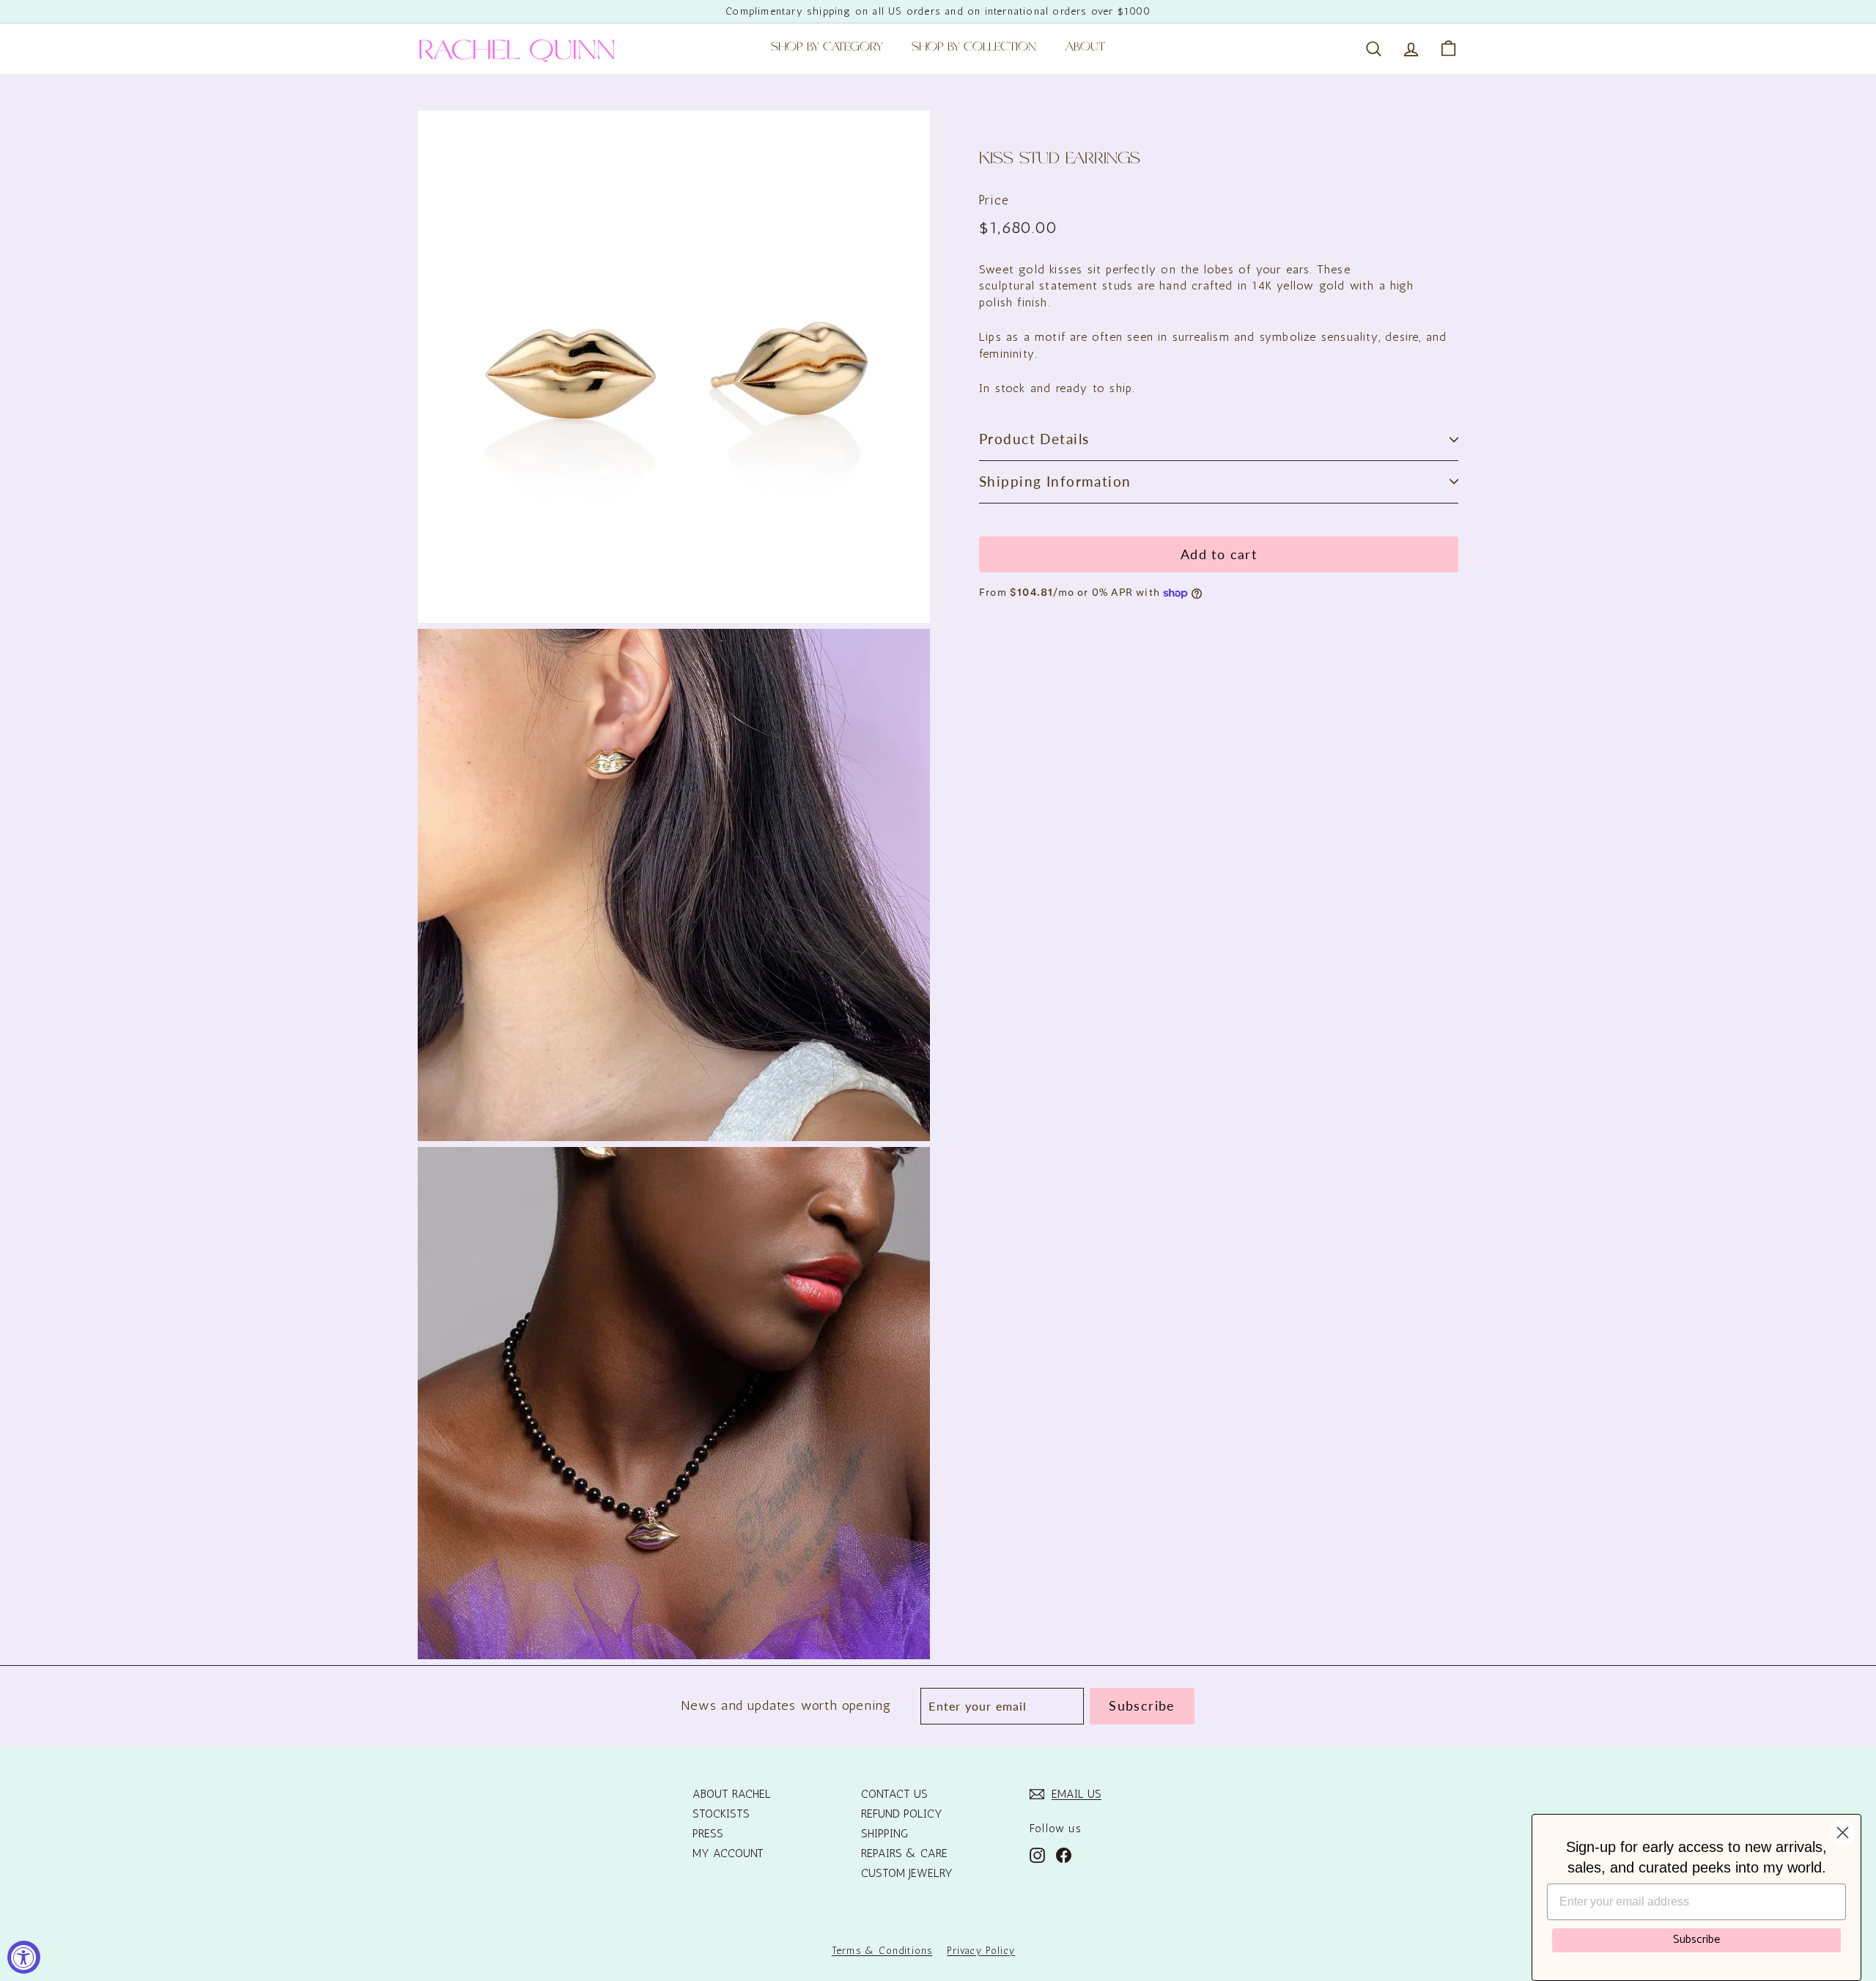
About (1085, 48)
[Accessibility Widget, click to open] (24, 1957)
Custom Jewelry (907, 1873)
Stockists (721, 1814)
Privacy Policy (981, 1951)
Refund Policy (902, 1814)
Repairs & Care (904, 1853)
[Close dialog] (1843, 1833)
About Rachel (732, 1794)
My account (728, 1853)
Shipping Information (1055, 481)
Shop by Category (827, 48)
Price (994, 200)
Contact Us (894, 1794)
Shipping (885, 1833)
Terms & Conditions (882, 1951)
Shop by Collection (974, 48)
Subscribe (1696, 1940)
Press (708, 1833)
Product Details (1034, 439)
